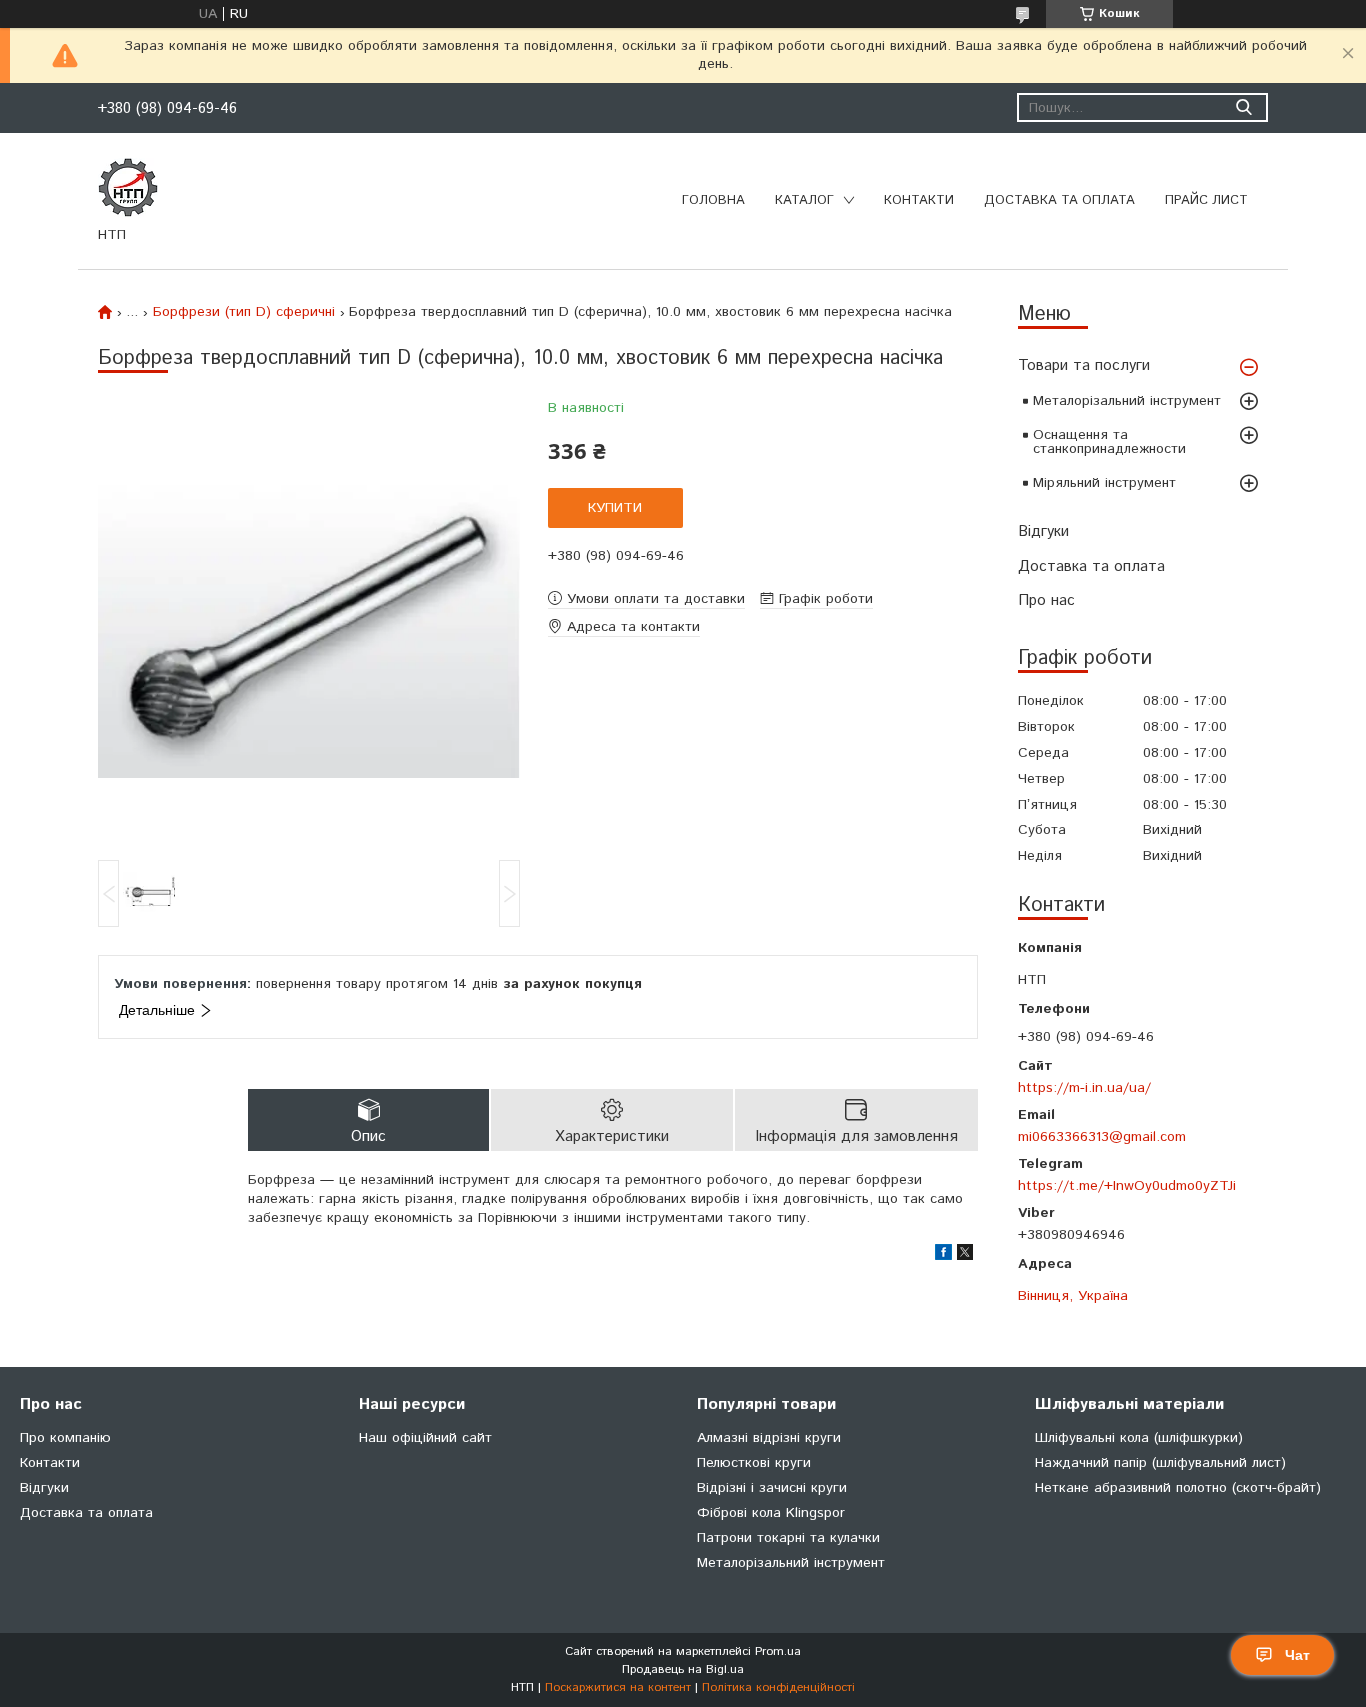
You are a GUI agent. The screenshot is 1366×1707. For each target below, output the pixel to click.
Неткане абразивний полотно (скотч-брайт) (1178, 1488)
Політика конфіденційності (778, 1687)
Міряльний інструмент (1104, 483)
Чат (1297, 1655)
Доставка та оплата (1059, 200)
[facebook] (943, 1256)
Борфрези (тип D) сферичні (244, 312)
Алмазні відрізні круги (769, 1438)
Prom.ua (778, 1651)
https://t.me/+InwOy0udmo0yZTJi (1127, 1185)
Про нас (1046, 600)
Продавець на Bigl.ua (683, 1669)
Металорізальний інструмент (1127, 401)
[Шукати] (1243, 107)
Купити (615, 508)
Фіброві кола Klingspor (771, 1513)
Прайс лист (1206, 200)
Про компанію (65, 1438)
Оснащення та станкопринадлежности (1109, 442)
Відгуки (1043, 531)
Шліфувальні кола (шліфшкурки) (1139, 1438)
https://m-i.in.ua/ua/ (1084, 1087)
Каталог (804, 200)
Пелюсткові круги (754, 1463)
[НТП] (128, 187)
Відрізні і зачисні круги (772, 1488)
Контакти (919, 200)
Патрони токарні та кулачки (788, 1538)
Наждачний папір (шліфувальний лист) (1160, 1463)
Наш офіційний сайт (425, 1438)
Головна (713, 200)
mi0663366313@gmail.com (1102, 1136)
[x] (965, 1256)
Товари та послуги (1084, 365)
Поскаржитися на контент (618, 1687)
